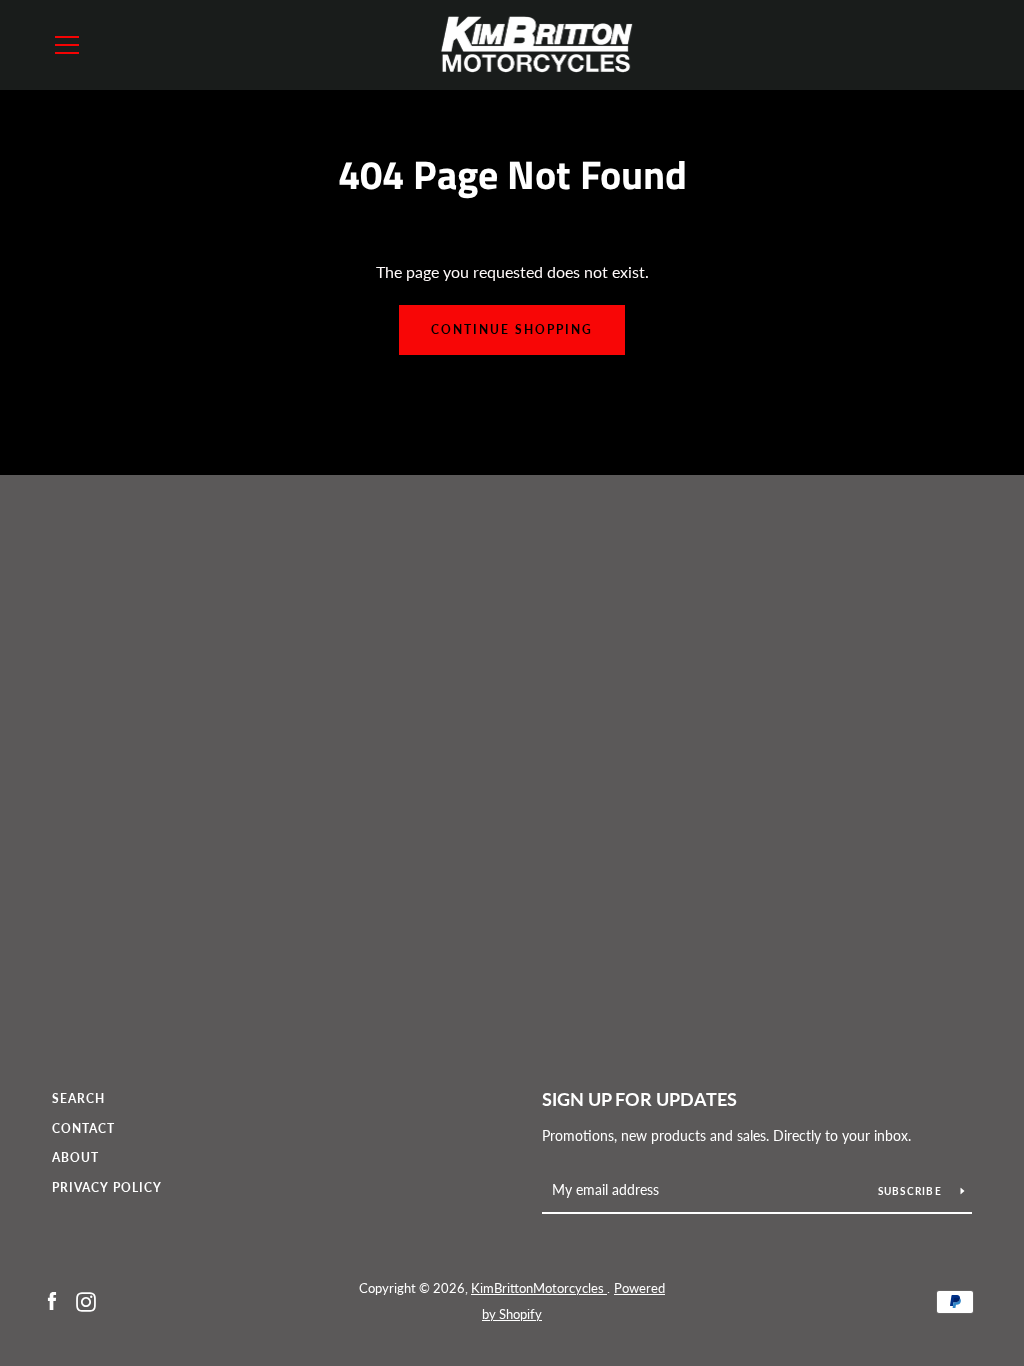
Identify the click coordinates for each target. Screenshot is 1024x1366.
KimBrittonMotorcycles (539, 1288)
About (75, 1157)
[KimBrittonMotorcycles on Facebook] (52, 1299)
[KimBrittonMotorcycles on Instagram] (86, 1299)
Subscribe (912, 1191)
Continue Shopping (512, 329)
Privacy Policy (107, 1187)
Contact (83, 1128)
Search (78, 1098)
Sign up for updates (639, 1099)
